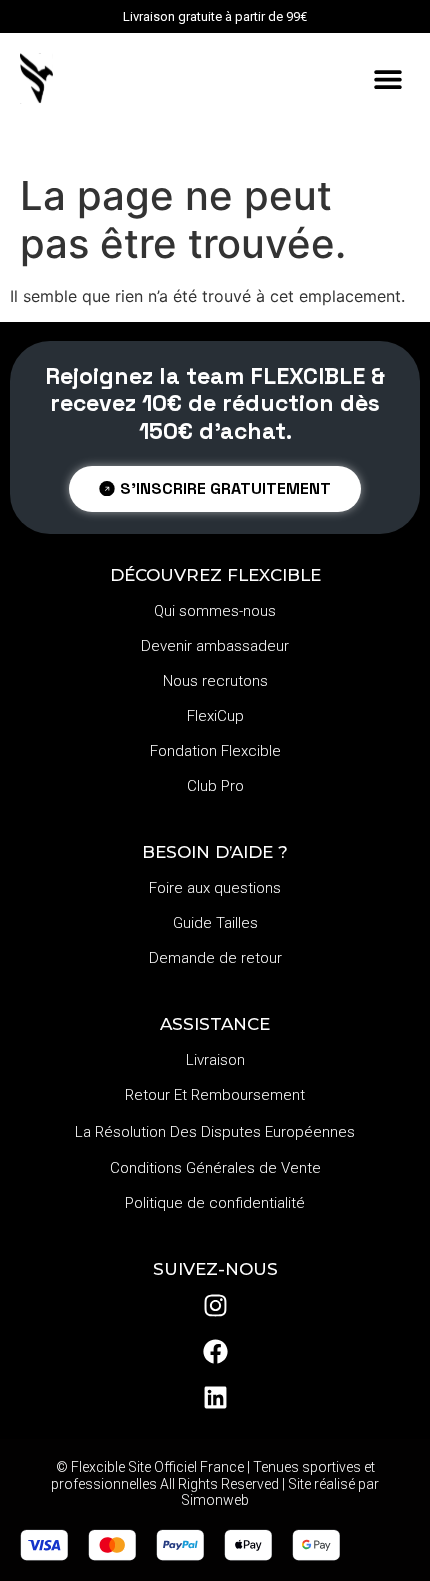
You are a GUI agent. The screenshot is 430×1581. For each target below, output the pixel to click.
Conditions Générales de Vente (215, 1168)
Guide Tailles (215, 923)
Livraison (215, 1060)
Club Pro (215, 786)
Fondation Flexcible (215, 751)
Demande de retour (215, 958)
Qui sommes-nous (215, 611)
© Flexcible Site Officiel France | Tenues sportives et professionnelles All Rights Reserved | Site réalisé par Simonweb (215, 1484)
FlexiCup (215, 716)
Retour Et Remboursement (215, 1095)
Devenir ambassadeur (215, 646)
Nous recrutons (215, 681)
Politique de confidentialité (215, 1203)
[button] (387, 79)
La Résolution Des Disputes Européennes (215, 1132)
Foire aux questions (215, 888)
